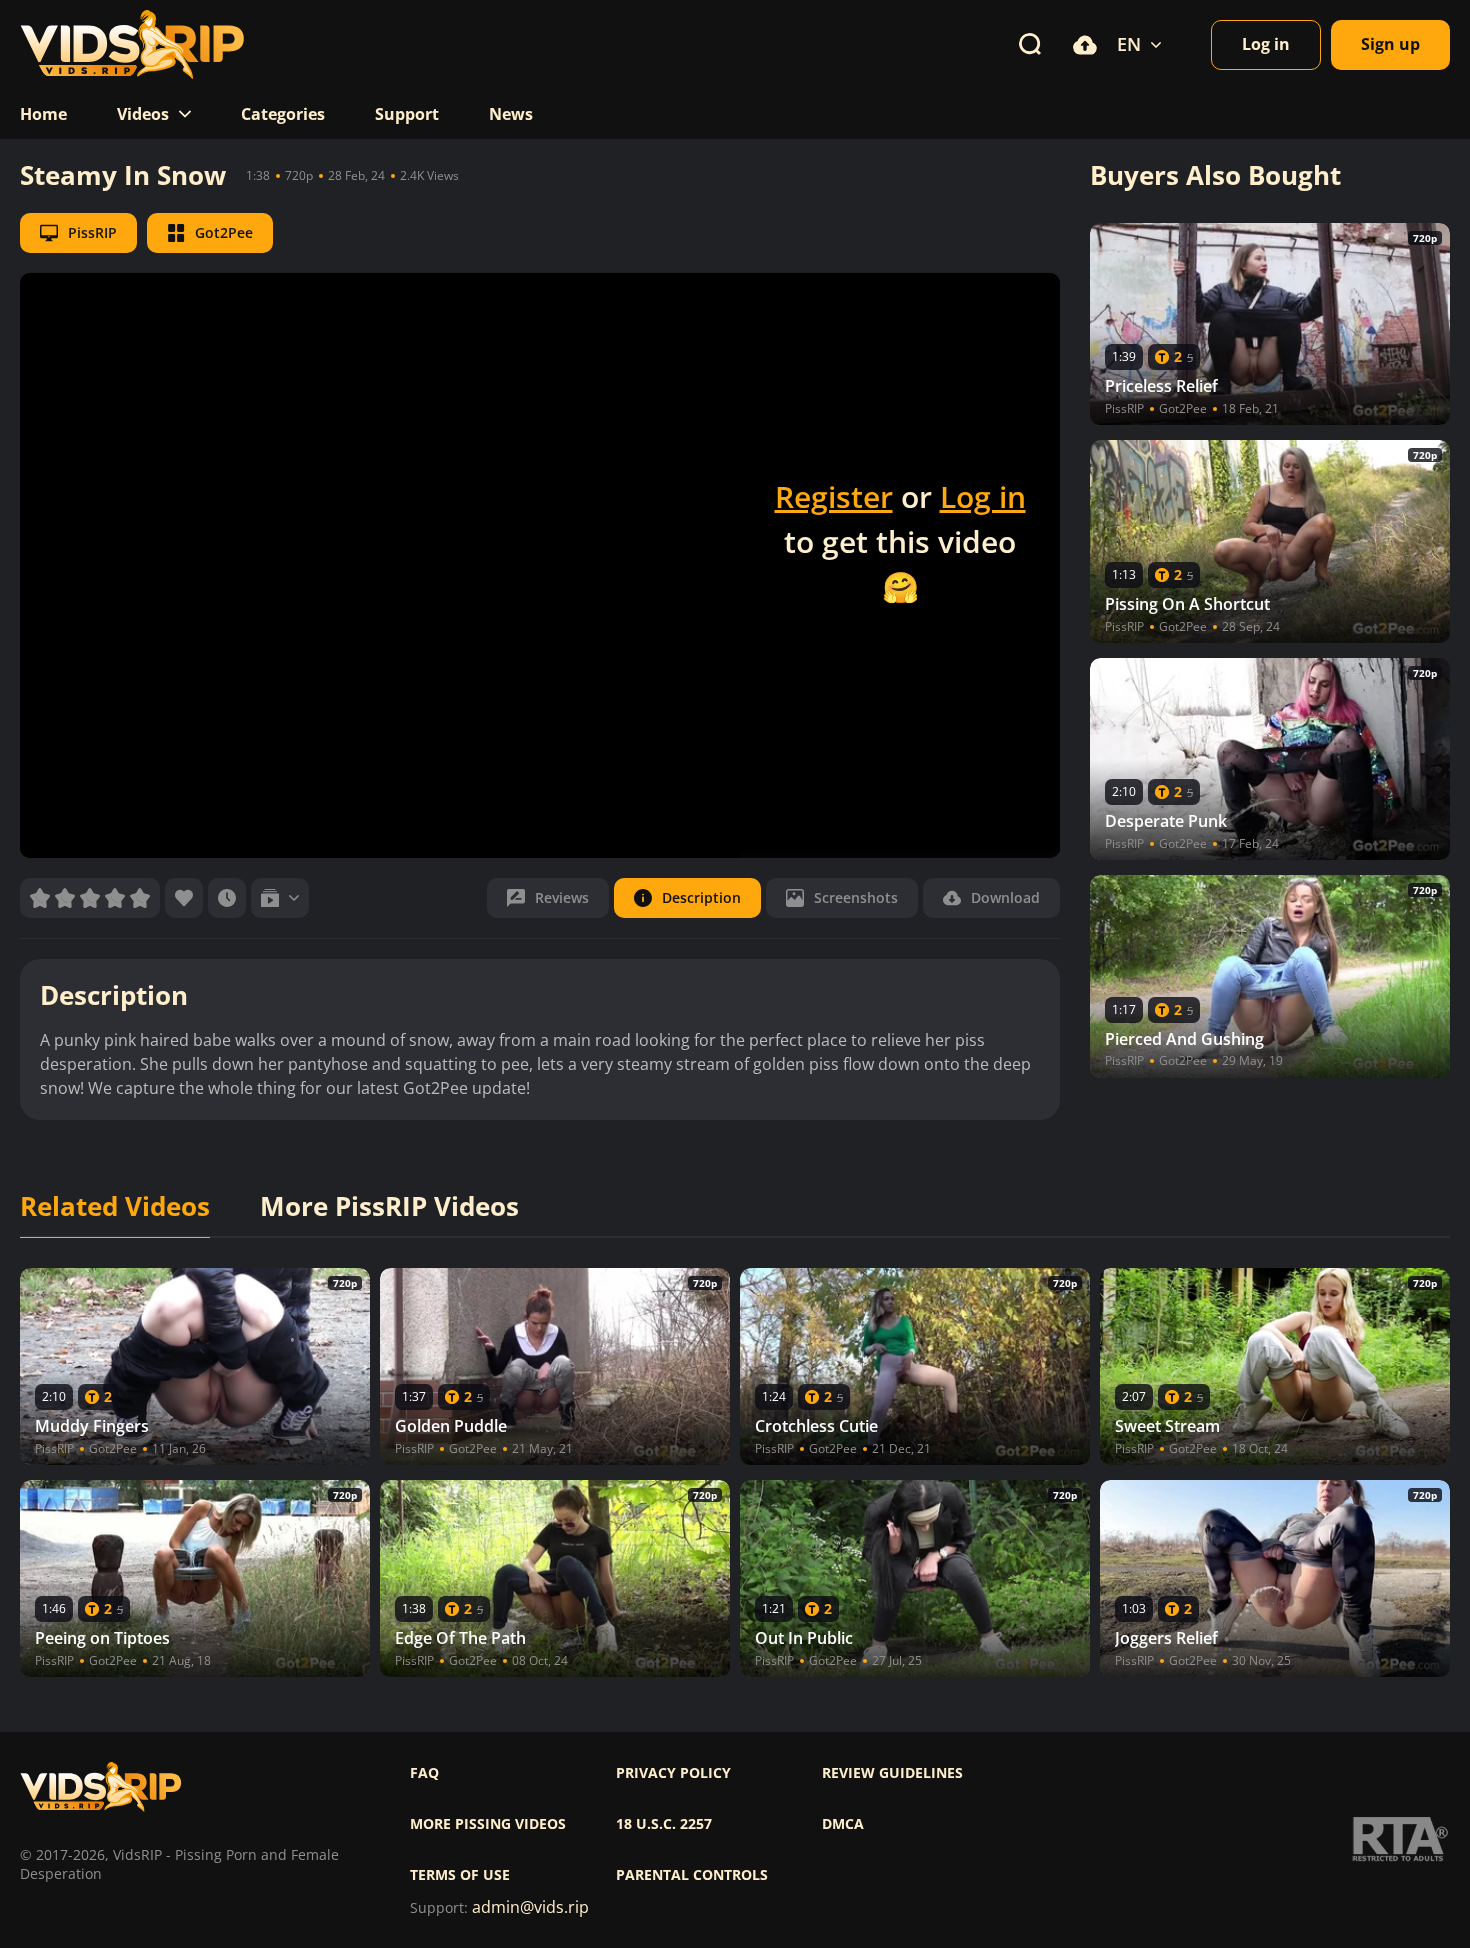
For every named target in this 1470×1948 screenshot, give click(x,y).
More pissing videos (488, 1824)
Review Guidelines (892, 1773)
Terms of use (460, 1875)
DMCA (843, 1824)
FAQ (424, 1773)
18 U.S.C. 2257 (664, 1824)
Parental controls (692, 1875)
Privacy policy (673, 1773)
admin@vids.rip (530, 1907)
